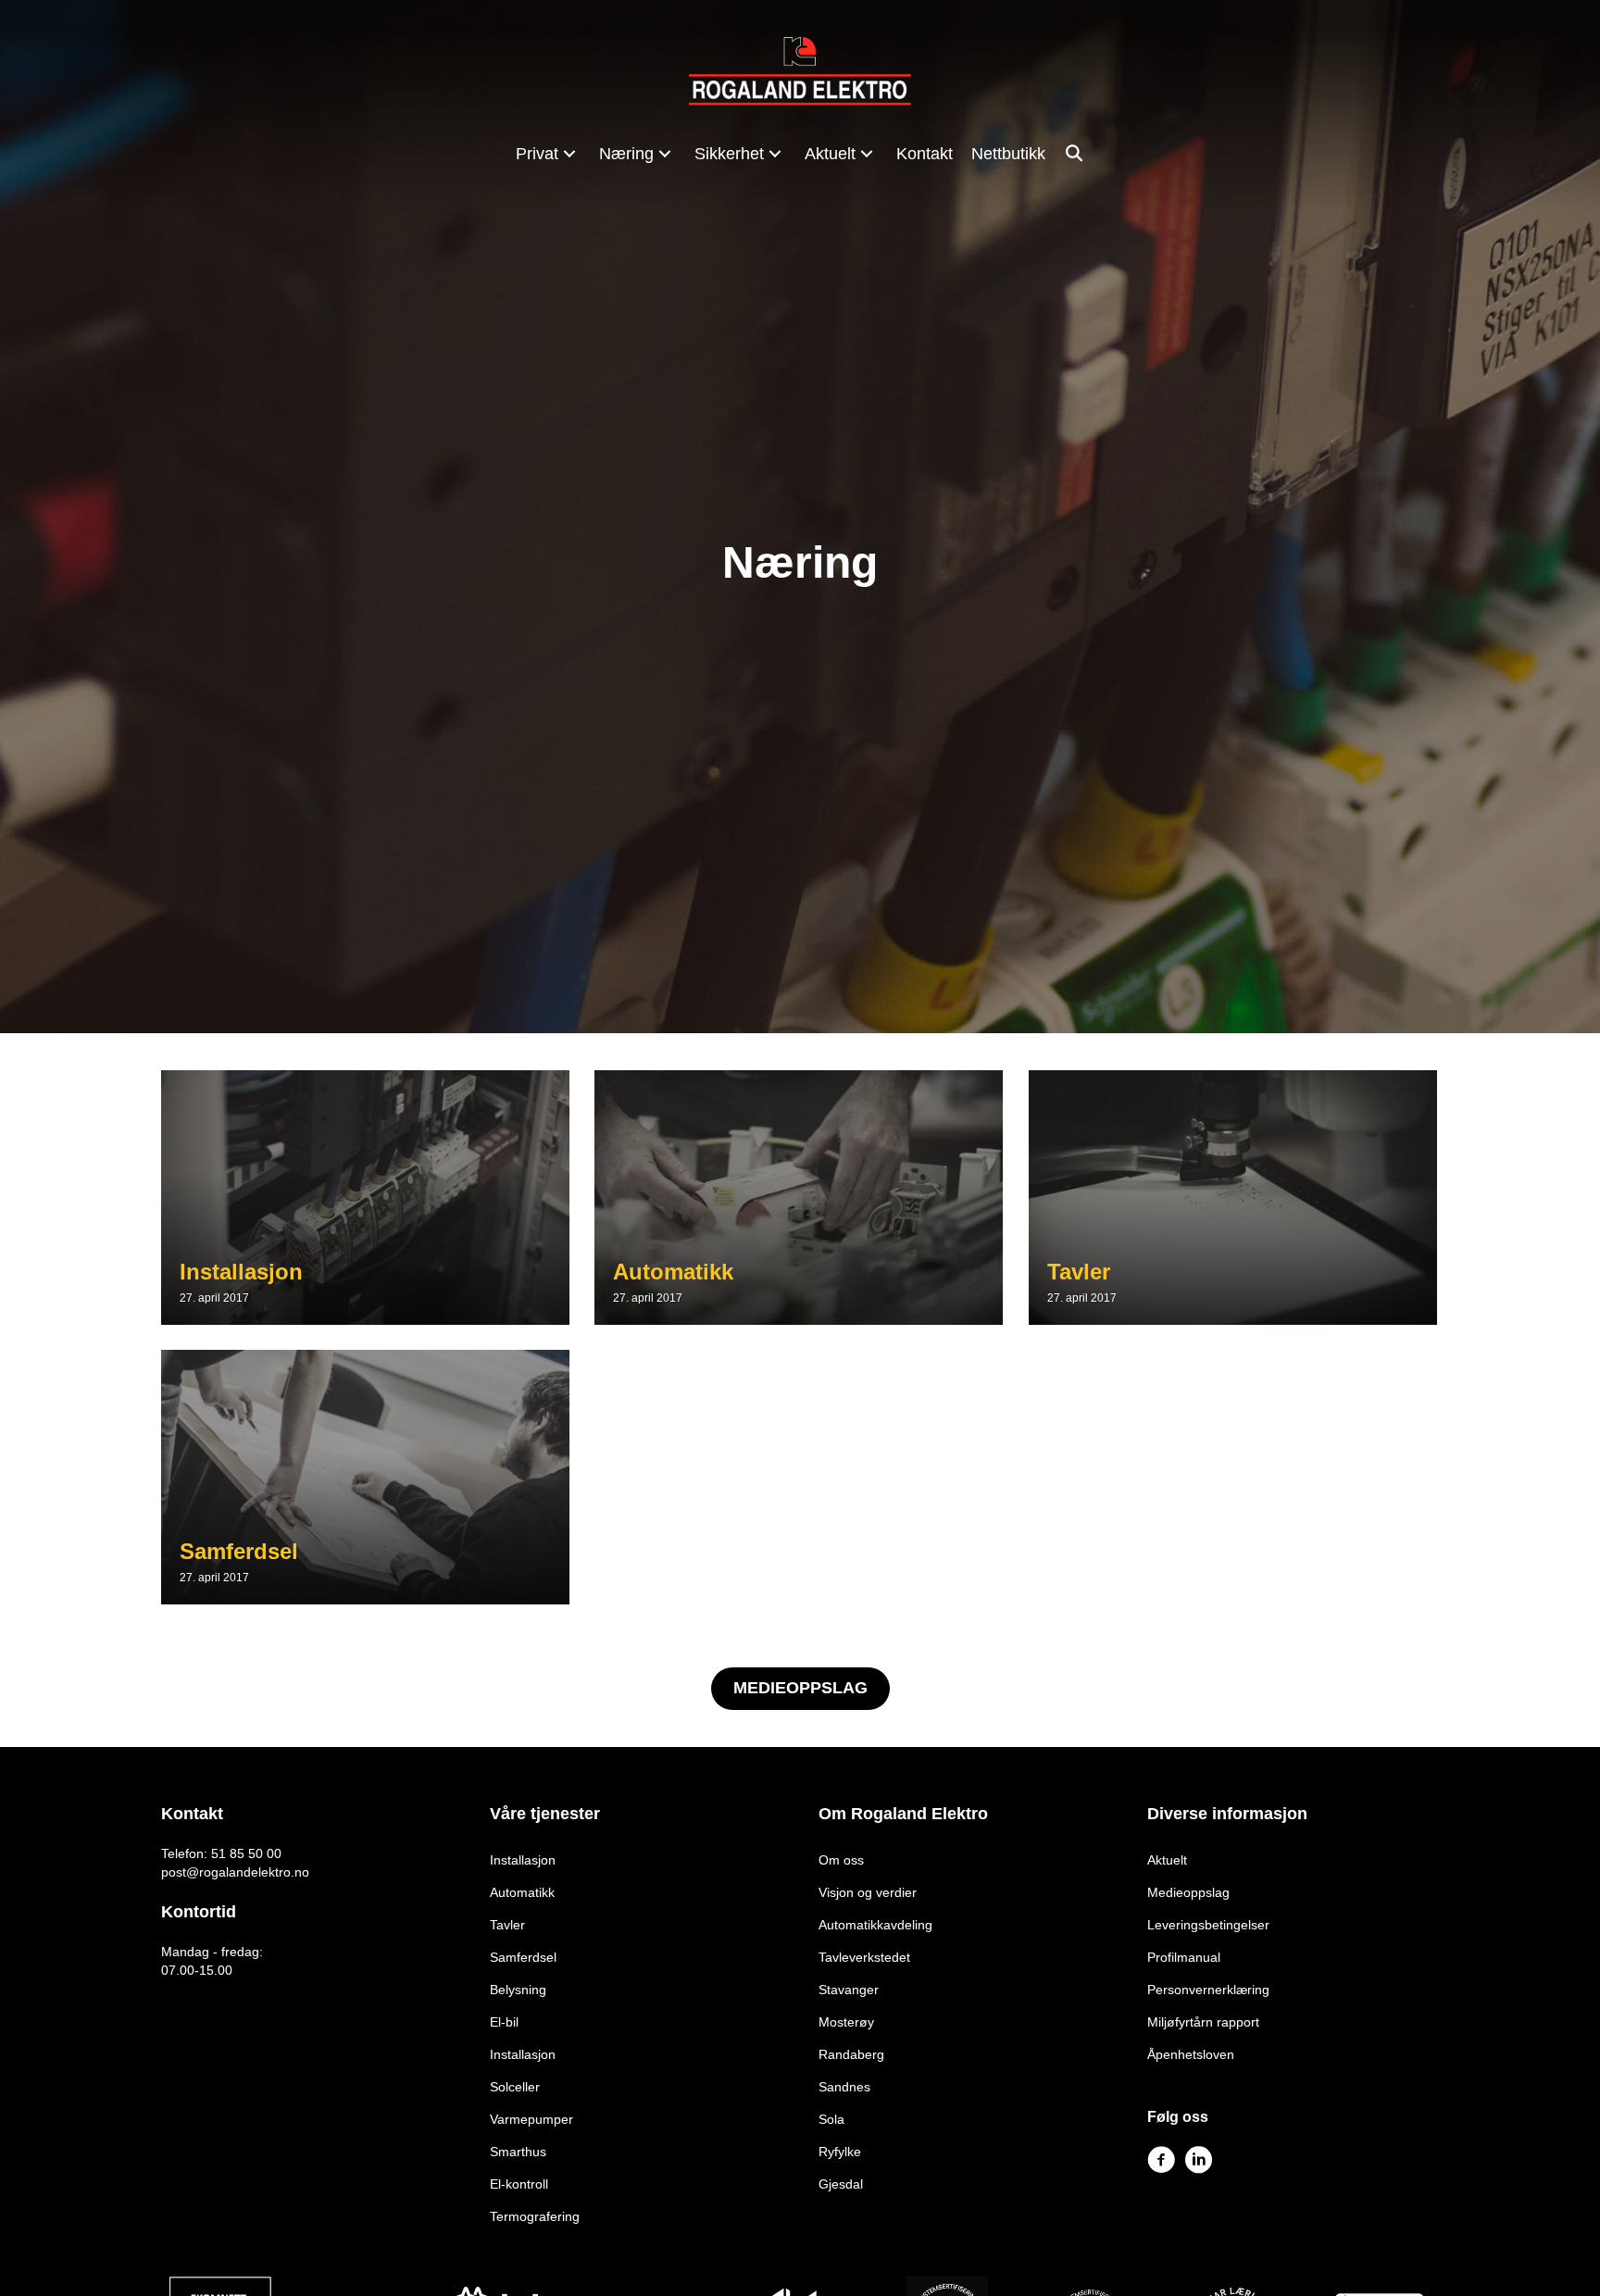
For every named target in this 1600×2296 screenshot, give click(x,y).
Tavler (507, 1925)
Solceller (515, 2087)
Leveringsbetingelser (1208, 1925)
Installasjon (523, 1860)
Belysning (518, 1990)
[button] (569, 153)
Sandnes (844, 2087)
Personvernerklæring (1208, 1990)
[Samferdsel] (365, 1477)
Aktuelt (1167, 1860)
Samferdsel (523, 1957)
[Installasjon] (365, 1198)
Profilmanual (1184, 1957)
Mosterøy (846, 2022)
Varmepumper (531, 2119)
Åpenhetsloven (1191, 2054)
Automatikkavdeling (875, 1925)
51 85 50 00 (246, 1853)
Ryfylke (840, 2152)
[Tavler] (1233, 1198)
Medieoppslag (1188, 1892)
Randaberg (851, 2054)
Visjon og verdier (868, 1892)
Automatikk (522, 1892)
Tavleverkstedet (864, 1957)
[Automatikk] (799, 1198)
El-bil (504, 2022)
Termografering (535, 2216)
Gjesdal (841, 2184)
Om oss (841, 1860)
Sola (831, 2119)
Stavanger (849, 1990)
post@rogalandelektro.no (235, 1872)
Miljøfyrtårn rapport (1203, 2022)
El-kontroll (519, 2184)
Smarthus (518, 2152)
